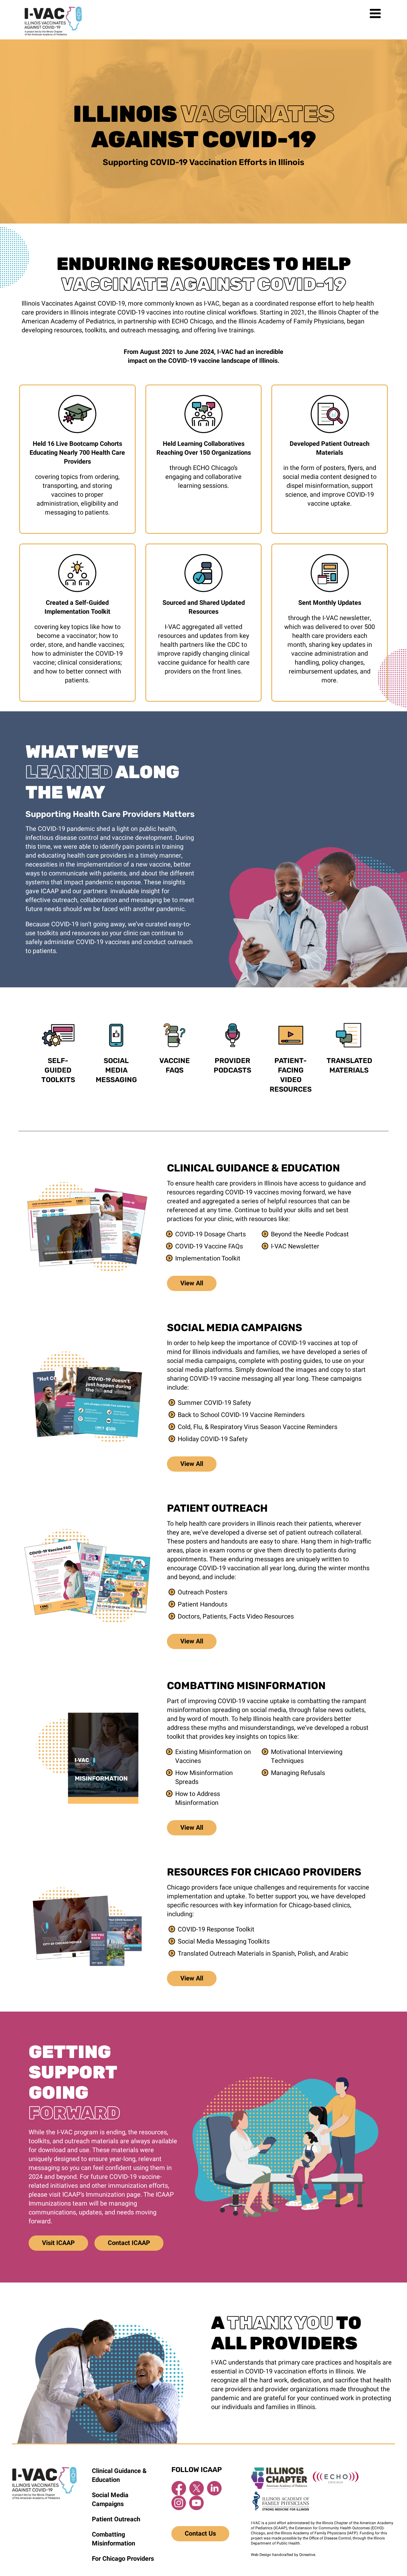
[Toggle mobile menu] (376, 13)
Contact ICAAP (129, 2243)
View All (192, 1283)
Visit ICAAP (58, 2243)
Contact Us (200, 2534)
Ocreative (307, 2555)
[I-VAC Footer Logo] (44, 2470)
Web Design (261, 2555)
